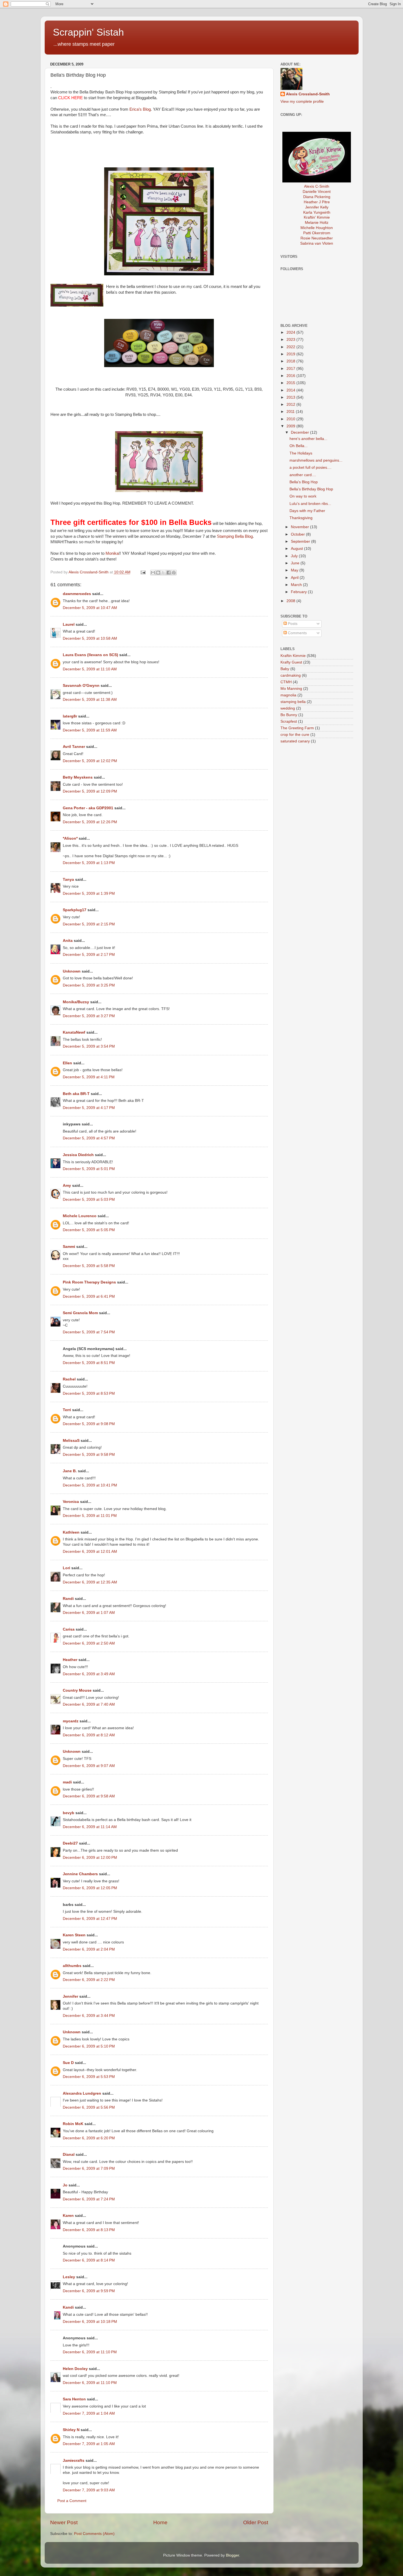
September (301, 541)
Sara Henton (74, 2399)
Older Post (256, 2522)
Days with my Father (307, 511)
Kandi (68, 2307)
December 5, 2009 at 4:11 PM (89, 1077)
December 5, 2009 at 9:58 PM (89, 1455)
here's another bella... (308, 439)
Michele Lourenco (80, 1216)
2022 (291, 347)
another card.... (303, 475)
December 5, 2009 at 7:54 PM (89, 1332)
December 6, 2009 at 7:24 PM (89, 2199)
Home (160, 2522)
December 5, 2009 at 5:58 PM (89, 1266)
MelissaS (71, 1441)
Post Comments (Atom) (94, 2534)
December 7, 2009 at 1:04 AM (89, 2413)
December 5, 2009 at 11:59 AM (90, 730)
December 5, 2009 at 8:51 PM (89, 1363)
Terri (67, 1410)
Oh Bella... (299, 446)
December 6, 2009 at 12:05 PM (90, 1888)
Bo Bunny (289, 715)
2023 (291, 340)
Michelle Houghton (317, 228)
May (295, 570)
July (295, 556)
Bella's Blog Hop (304, 482)
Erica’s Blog (140, 109)
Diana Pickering (317, 197)
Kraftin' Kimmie (317, 217)
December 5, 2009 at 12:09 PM (90, 791)
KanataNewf (74, 1032)
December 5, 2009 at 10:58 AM (90, 638)
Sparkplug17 (75, 910)
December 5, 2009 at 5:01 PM (89, 1169)
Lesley (69, 2277)
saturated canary (295, 741)
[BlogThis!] (158, 573)
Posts (292, 624)
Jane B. (70, 1471)
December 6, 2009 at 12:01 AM (90, 1552)
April (295, 578)
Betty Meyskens (78, 777)
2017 (291, 369)
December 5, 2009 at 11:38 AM (90, 700)
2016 (291, 376)
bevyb (69, 1813)
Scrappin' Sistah (88, 32)
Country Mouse (77, 1690)
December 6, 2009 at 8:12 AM (89, 1735)
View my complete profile (302, 102)
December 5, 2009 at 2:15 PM (89, 924)
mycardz (71, 1721)
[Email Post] (143, 572)
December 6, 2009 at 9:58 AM (89, 1796)
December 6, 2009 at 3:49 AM (89, 1674)
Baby (285, 669)
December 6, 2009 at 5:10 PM (89, 2046)
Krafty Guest (291, 662)
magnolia (288, 695)
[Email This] (153, 573)
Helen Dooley (75, 2369)
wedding (288, 708)
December (300, 432)
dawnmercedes (77, 594)
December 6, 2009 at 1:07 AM (89, 1613)
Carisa (69, 1629)
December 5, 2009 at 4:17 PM (89, 1108)
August (297, 549)
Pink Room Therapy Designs (89, 1282)
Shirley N (71, 2430)
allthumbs (72, 1966)
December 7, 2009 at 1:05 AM (89, 2444)
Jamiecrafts (74, 2461)
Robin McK (73, 2124)
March (297, 585)
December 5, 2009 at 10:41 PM (90, 1485)
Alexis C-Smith (317, 186)
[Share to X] (163, 573)
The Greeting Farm (297, 728)
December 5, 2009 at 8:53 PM (89, 1393)
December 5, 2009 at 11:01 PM (90, 1516)
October (298, 534)
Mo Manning (291, 689)
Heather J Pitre (317, 202)
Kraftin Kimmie (293, 656)
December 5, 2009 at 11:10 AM (90, 669)
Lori (66, 1568)
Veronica (71, 1502)
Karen (68, 2216)
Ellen (67, 1063)
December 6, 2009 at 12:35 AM (90, 1582)
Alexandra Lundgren (82, 2093)
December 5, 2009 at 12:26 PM (90, 822)
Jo (65, 2185)
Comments (297, 633)
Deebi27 (70, 1843)
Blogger (232, 2555)
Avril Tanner (74, 747)
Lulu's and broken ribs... (310, 504)
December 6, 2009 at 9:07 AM (89, 1766)
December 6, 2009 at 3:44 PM (89, 2016)
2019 (291, 354)
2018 (291, 361)
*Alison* (70, 838)
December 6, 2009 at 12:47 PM (90, 1919)
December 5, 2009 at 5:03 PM (89, 1200)
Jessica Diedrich (78, 1155)
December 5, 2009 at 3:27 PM (89, 1016)
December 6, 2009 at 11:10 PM (90, 2352)
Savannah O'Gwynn (81, 686)
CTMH (286, 682)
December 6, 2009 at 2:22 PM (89, 1980)
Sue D (68, 2063)
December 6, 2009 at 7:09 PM (89, 2168)
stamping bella (293, 702)
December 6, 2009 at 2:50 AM (89, 1643)
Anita (68, 941)
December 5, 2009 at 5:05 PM (89, 1230)
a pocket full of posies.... (310, 468)
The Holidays (301, 453)
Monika (112, 553)
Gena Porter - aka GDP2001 (88, 808)
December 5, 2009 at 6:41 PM (89, 1296)
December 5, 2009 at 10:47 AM (90, 608)
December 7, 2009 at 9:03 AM (89, 2490)
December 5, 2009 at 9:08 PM (89, 1424)
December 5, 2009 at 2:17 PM (89, 955)
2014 (291, 390)
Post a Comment (72, 2501)
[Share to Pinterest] (174, 573)
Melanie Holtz (317, 223)
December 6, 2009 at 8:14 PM (89, 2260)
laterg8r (70, 716)
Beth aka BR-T (76, 1094)
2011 (291, 412)
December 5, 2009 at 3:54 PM (89, 1046)
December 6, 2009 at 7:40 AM (89, 1704)
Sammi (69, 1247)
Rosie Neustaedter (317, 238)
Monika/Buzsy (76, 1002)
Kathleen (71, 1532)
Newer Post (64, 2522)
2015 (291, 383)
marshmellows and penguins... (316, 460)
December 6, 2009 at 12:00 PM (90, 1858)
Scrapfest (289, 721)
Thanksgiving (301, 518)
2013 (291, 397)
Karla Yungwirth (317, 212)
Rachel (69, 1379)
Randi (68, 1599)
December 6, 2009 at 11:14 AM (90, 1827)
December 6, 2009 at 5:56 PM (89, 2107)
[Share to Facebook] (169, 573)
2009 (291, 426)
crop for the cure (295, 735)
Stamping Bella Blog (235, 536)
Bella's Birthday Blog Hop (311, 489)
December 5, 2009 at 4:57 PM (89, 1138)
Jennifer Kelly (317, 207)
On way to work (303, 496)
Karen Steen (74, 1935)
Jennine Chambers (80, 1874)
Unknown (72, 971)
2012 (291, 404)
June (296, 563)
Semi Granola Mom (80, 1313)
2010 (291, 419)
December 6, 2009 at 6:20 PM (89, 2138)
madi (67, 1782)
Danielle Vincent (317, 192)
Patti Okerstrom (317, 233)
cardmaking (291, 675)
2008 (291, 601)
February (299, 592)
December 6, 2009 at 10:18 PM (90, 2322)
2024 (291, 332)
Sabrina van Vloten (317, 243)
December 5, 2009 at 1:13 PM (89, 863)
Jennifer (70, 1996)
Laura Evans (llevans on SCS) (90, 655)
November (300, 527)
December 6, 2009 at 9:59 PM (89, 2291)
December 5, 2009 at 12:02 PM (90, 761)
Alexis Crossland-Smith (308, 94)
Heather (70, 1660)
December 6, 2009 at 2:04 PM (89, 1949)
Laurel (69, 624)
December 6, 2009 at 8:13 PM (89, 2230)
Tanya (68, 880)
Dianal (69, 2155)
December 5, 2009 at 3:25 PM (89, 985)
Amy (67, 1186)
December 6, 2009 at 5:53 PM (89, 2077)
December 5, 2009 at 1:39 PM (89, 894)
